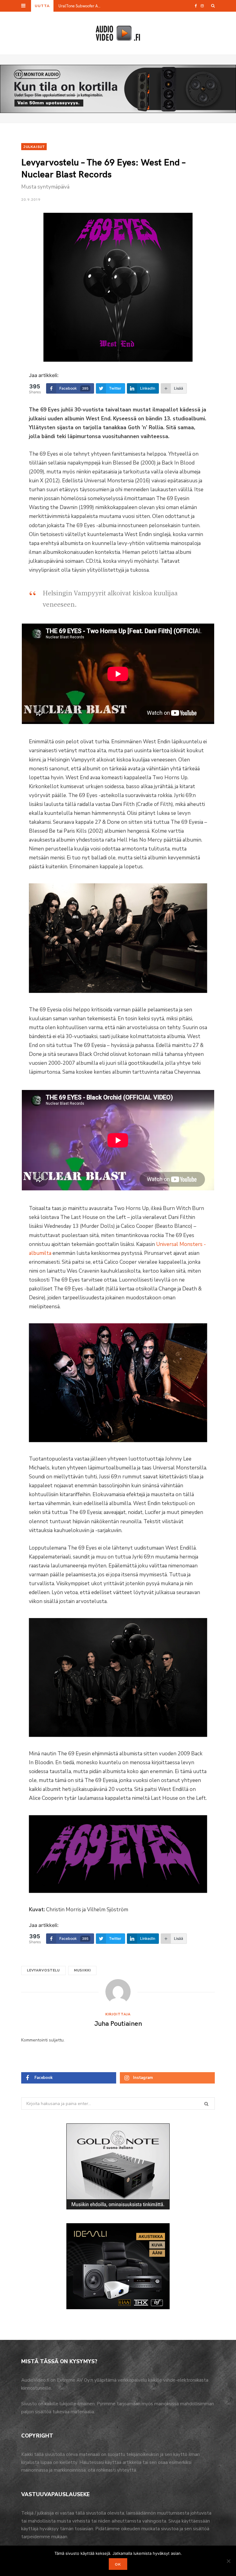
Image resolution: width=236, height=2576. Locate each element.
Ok (118, 2564)
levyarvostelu (43, 1970)
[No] (228, 2561)
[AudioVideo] (118, 33)
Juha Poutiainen (118, 2023)
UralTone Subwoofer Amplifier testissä (81, 6)
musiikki (83, 1970)
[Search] (213, 6)
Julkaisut (34, 146)
